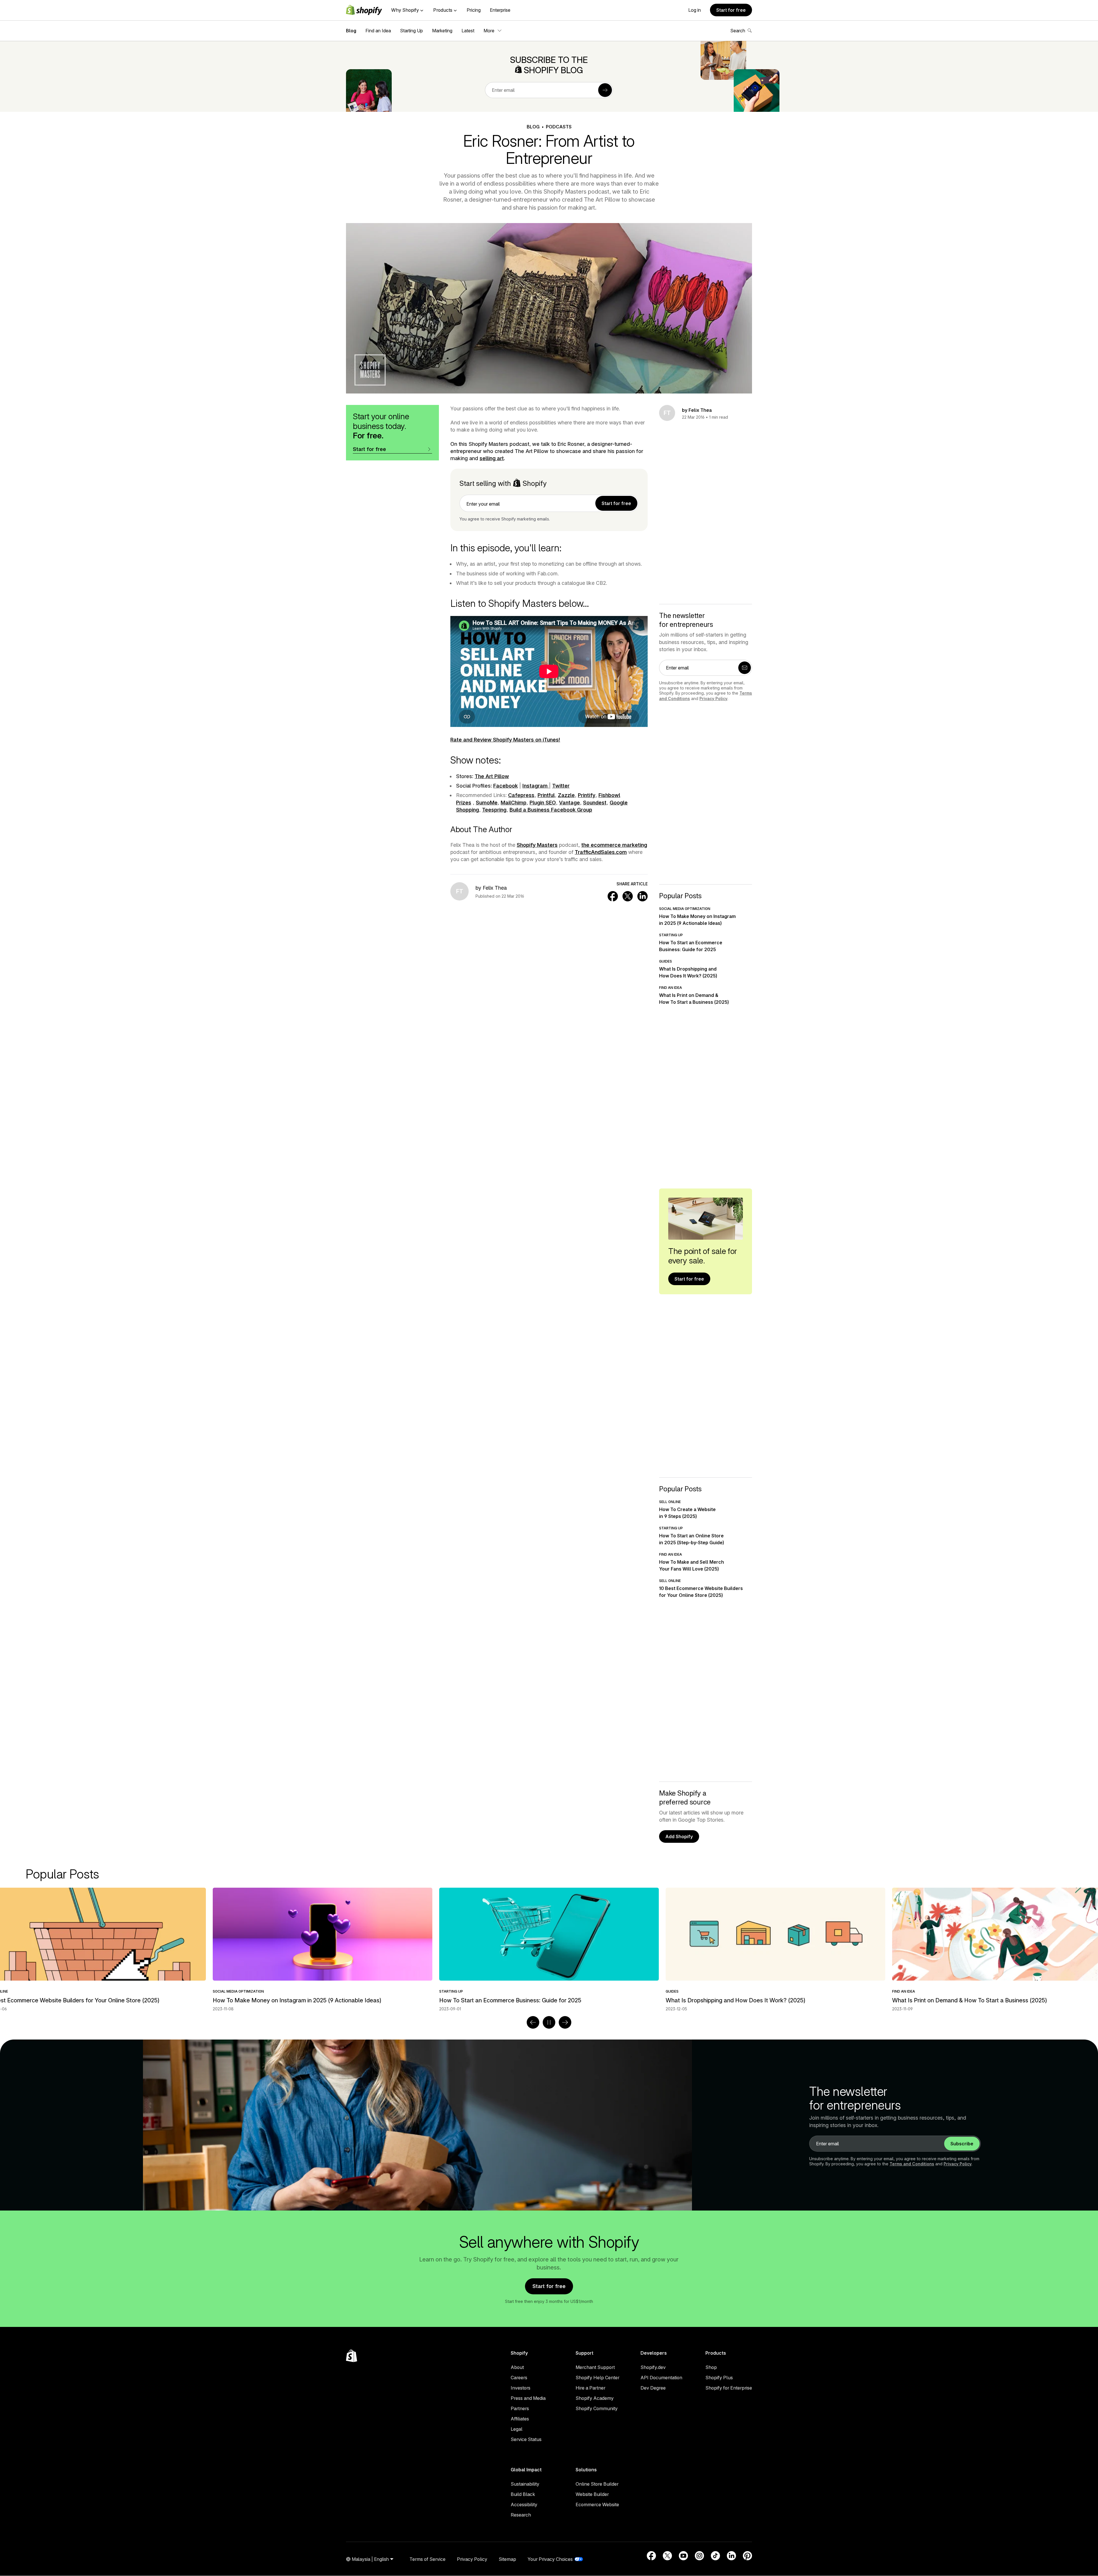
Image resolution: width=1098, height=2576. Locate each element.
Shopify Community (597, 2408)
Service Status (526, 2439)
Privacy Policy (713, 698)
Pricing (474, 10)
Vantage (569, 803)
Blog (351, 31)
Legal (517, 2429)
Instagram (536, 786)
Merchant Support (595, 2367)
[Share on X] (628, 896)
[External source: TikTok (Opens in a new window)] (715, 2556)
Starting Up (411, 31)
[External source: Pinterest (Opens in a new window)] (747, 2556)
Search (738, 31)
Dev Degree (653, 2388)
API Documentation (661, 2378)
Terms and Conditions (912, 2164)
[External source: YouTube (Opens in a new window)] (683, 2556)
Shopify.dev (653, 2367)
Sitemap (507, 2559)
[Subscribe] (605, 90)
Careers (519, 2378)
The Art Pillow (492, 776)
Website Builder (592, 2494)
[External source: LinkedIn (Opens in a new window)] (731, 2556)
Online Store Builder (597, 2484)
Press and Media (528, 2398)
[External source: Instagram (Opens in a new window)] (699, 2556)
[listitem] (549, 1950)
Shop (711, 2367)
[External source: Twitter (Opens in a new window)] (667, 2556)
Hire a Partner (590, 2388)
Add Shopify (679, 1836)
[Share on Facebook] (613, 896)
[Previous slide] (533, 2022)
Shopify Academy (595, 2398)
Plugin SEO (543, 803)
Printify (587, 795)
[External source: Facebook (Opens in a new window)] (651, 2556)
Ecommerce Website (597, 2505)
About (517, 2367)
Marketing (442, 31)
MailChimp (514, 803)
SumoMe (487, 803)
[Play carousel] (549, 2022)
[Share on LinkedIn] (643, 896)
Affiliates (520, 2419)
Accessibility (524, 2505)
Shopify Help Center (597, 2378)
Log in (695, 10)
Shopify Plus (719, 2378)
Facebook (506, 786)
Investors (521, 2388)
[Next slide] (565, 2022)
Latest (468, 31)
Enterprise (500, 10)
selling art (492, 458)
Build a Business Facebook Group (551, 810)
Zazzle (566, 795)
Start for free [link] (616, 503)
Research (521, 2515)
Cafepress (521, 795)
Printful (546, 795)
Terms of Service (427, 2559)
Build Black (523, 2494)
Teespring (494, 810)
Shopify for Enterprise (729, 2388)
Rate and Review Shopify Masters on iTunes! (505, 740)
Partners (520, 2408)
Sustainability (525, 2484)
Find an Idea (378, 31)
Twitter (561, 786)
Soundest (595, 803)
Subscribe (962, 2144)
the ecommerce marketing (614, 845)
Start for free (731, 10)
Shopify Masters (537, 845)
